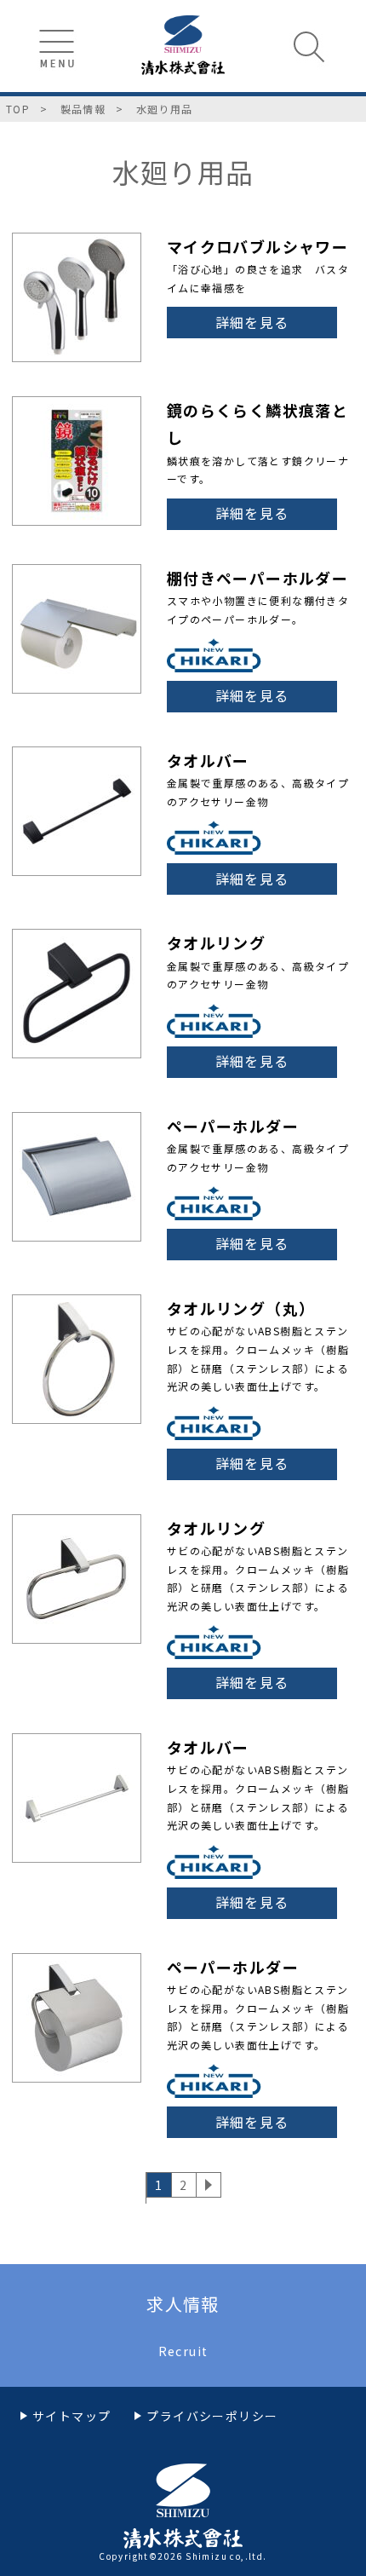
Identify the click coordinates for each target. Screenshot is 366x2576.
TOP (18, 109)
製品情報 (83, 109)
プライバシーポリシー (212, 2416)
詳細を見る (252, 322)
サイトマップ (71, 2416)
